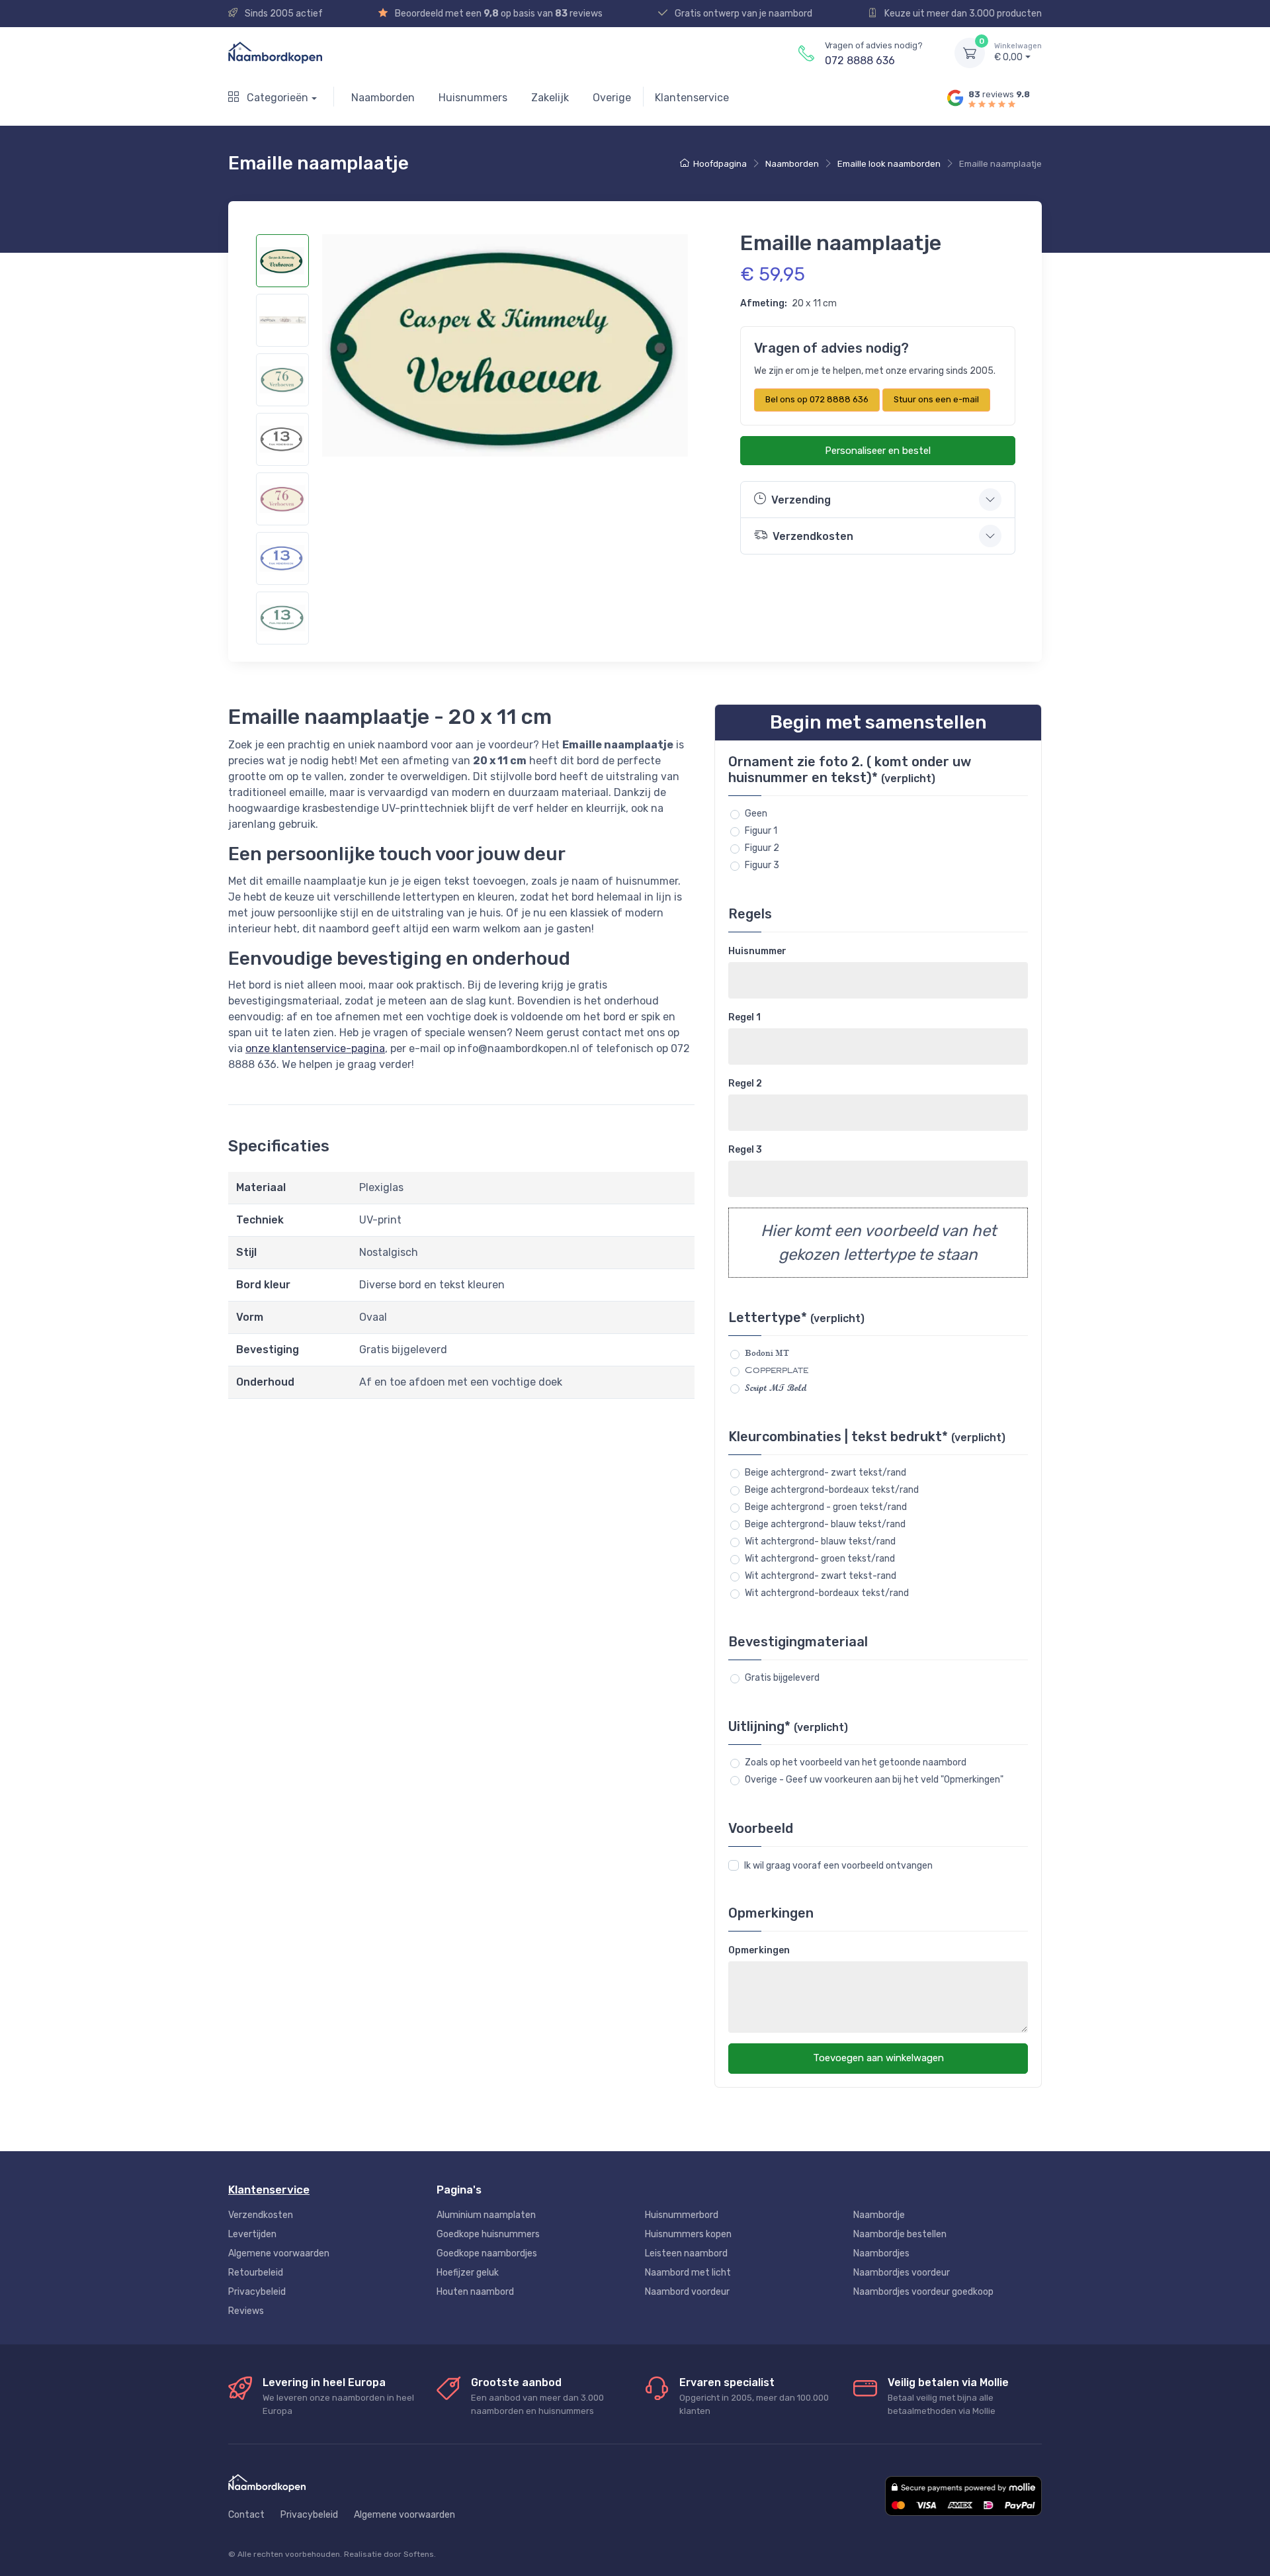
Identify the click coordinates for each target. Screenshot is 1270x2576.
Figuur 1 (761, 831)
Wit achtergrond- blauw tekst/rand (820, 1541)
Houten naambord (475, 2292)
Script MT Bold (776, 1388)
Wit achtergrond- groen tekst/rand (820, 1559)
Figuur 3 (762, 865)
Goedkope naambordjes (487, 2253)
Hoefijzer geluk (468, 2273)
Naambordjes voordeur (902, 2273)
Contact (246, 2515)
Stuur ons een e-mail (936, 399)
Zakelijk (550, 98)
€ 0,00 (1018, 53)
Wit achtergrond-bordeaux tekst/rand (827, 1593)
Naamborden (383, 98)
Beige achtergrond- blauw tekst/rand (825, 1524)
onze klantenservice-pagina (315, 1048)
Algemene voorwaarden (279, 2253)
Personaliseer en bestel (878, 451)
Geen (756, 814)
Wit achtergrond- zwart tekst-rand (821, 1576)
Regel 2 (745, 1084)
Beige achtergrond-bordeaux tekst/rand (832, 1490)
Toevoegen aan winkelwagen (878, 2058)
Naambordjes (881, 2253)
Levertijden (252, 2234)
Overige (612, 98)
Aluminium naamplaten (486, 2215)
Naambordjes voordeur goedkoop (923, 2292)
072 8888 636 (860, 61)
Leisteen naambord (686, 2253)
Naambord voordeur (687, 2292)
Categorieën (276, 98)
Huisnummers (473, 98)
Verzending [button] (801, 500)
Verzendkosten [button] (813, 536)
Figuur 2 (762, 848)
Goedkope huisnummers (488, 2234)
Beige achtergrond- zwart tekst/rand (825, 1473)
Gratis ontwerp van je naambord (742, 14)
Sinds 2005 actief (283, 14)
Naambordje (879, 2215)
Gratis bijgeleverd (782, 1678)
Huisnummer (757, 951)
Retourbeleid (256, 2273)
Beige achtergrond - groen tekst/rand (826, 1507)
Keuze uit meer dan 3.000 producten (962, 14)
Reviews (246, 2311)
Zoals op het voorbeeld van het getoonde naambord (856, 1762)
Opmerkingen (759, 1950)
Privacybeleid (257, 2292)
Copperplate (777, 1370)
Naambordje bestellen (900, 2234)
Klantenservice (692, 98)
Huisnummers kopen (688, 2234)
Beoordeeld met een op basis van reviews (498, 14)
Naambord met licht (688, 2273)
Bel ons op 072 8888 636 (817, 399)
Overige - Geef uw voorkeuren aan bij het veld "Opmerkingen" (874, 1780)
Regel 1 (744, 1017)
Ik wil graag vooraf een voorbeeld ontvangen (838, 1866)
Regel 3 (745, 1150)
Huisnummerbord (682, 2215)
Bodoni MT (767, 1353)
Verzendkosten (261, 2215)
